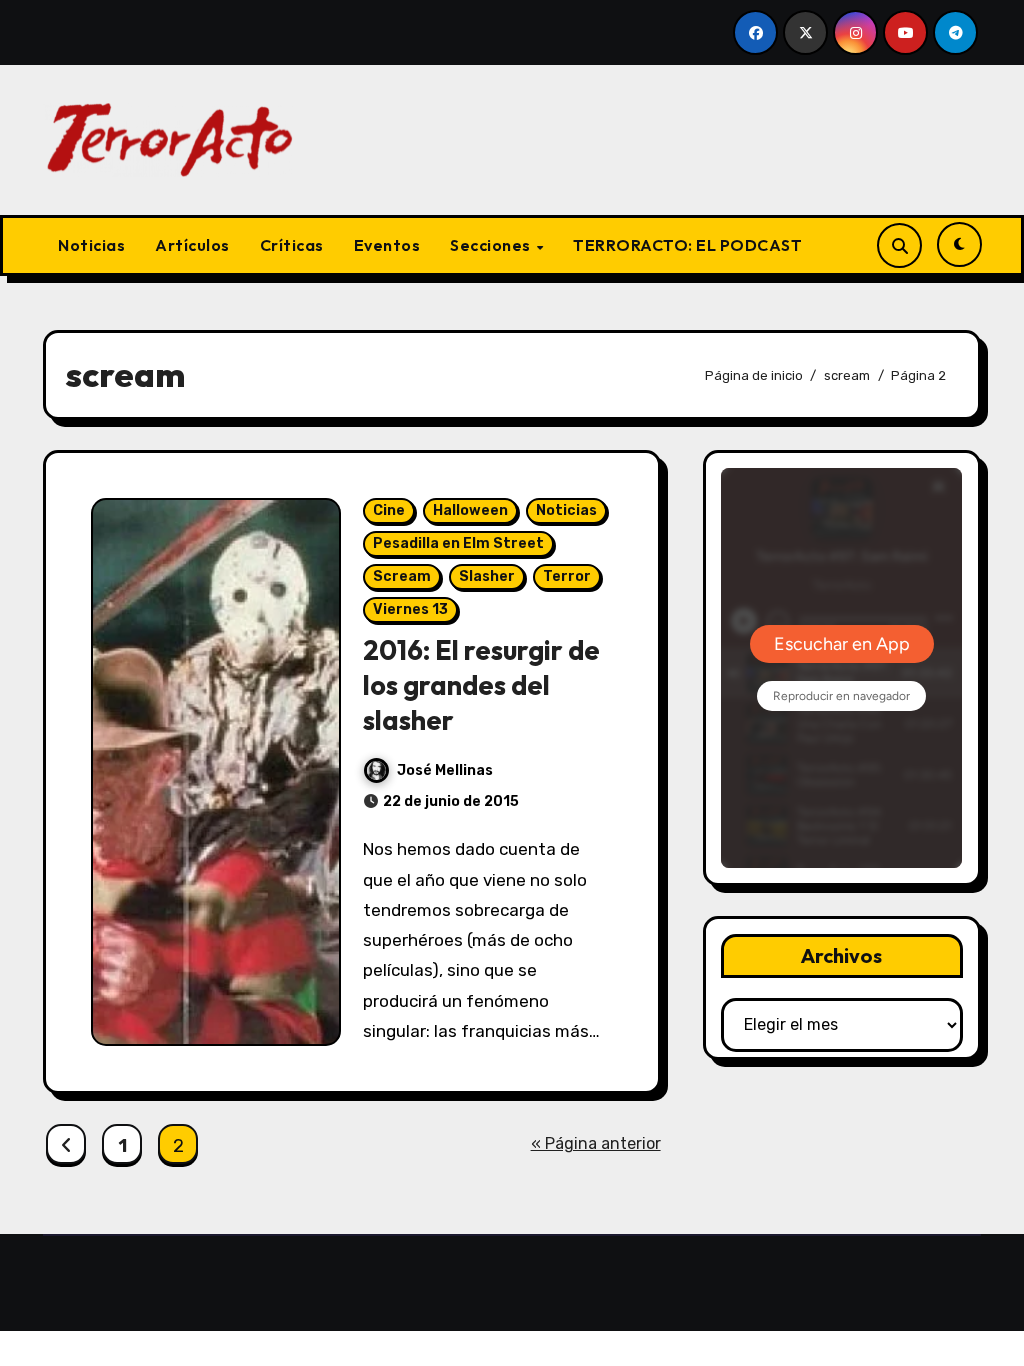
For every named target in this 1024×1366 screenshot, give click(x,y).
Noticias (91, 245)
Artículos (192, 245)
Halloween (470, 510)
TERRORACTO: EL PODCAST (687, 245)
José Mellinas (445, 770)
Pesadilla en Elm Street (458, 543)
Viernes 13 (410, 609)
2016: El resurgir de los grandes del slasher (481, 685)
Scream (402, 576)
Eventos (387, 245)
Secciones (492, 245)
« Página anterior (596, 1143)
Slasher (487, 576)
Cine (389, 510)
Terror (567, 576)
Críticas (292, 245)
